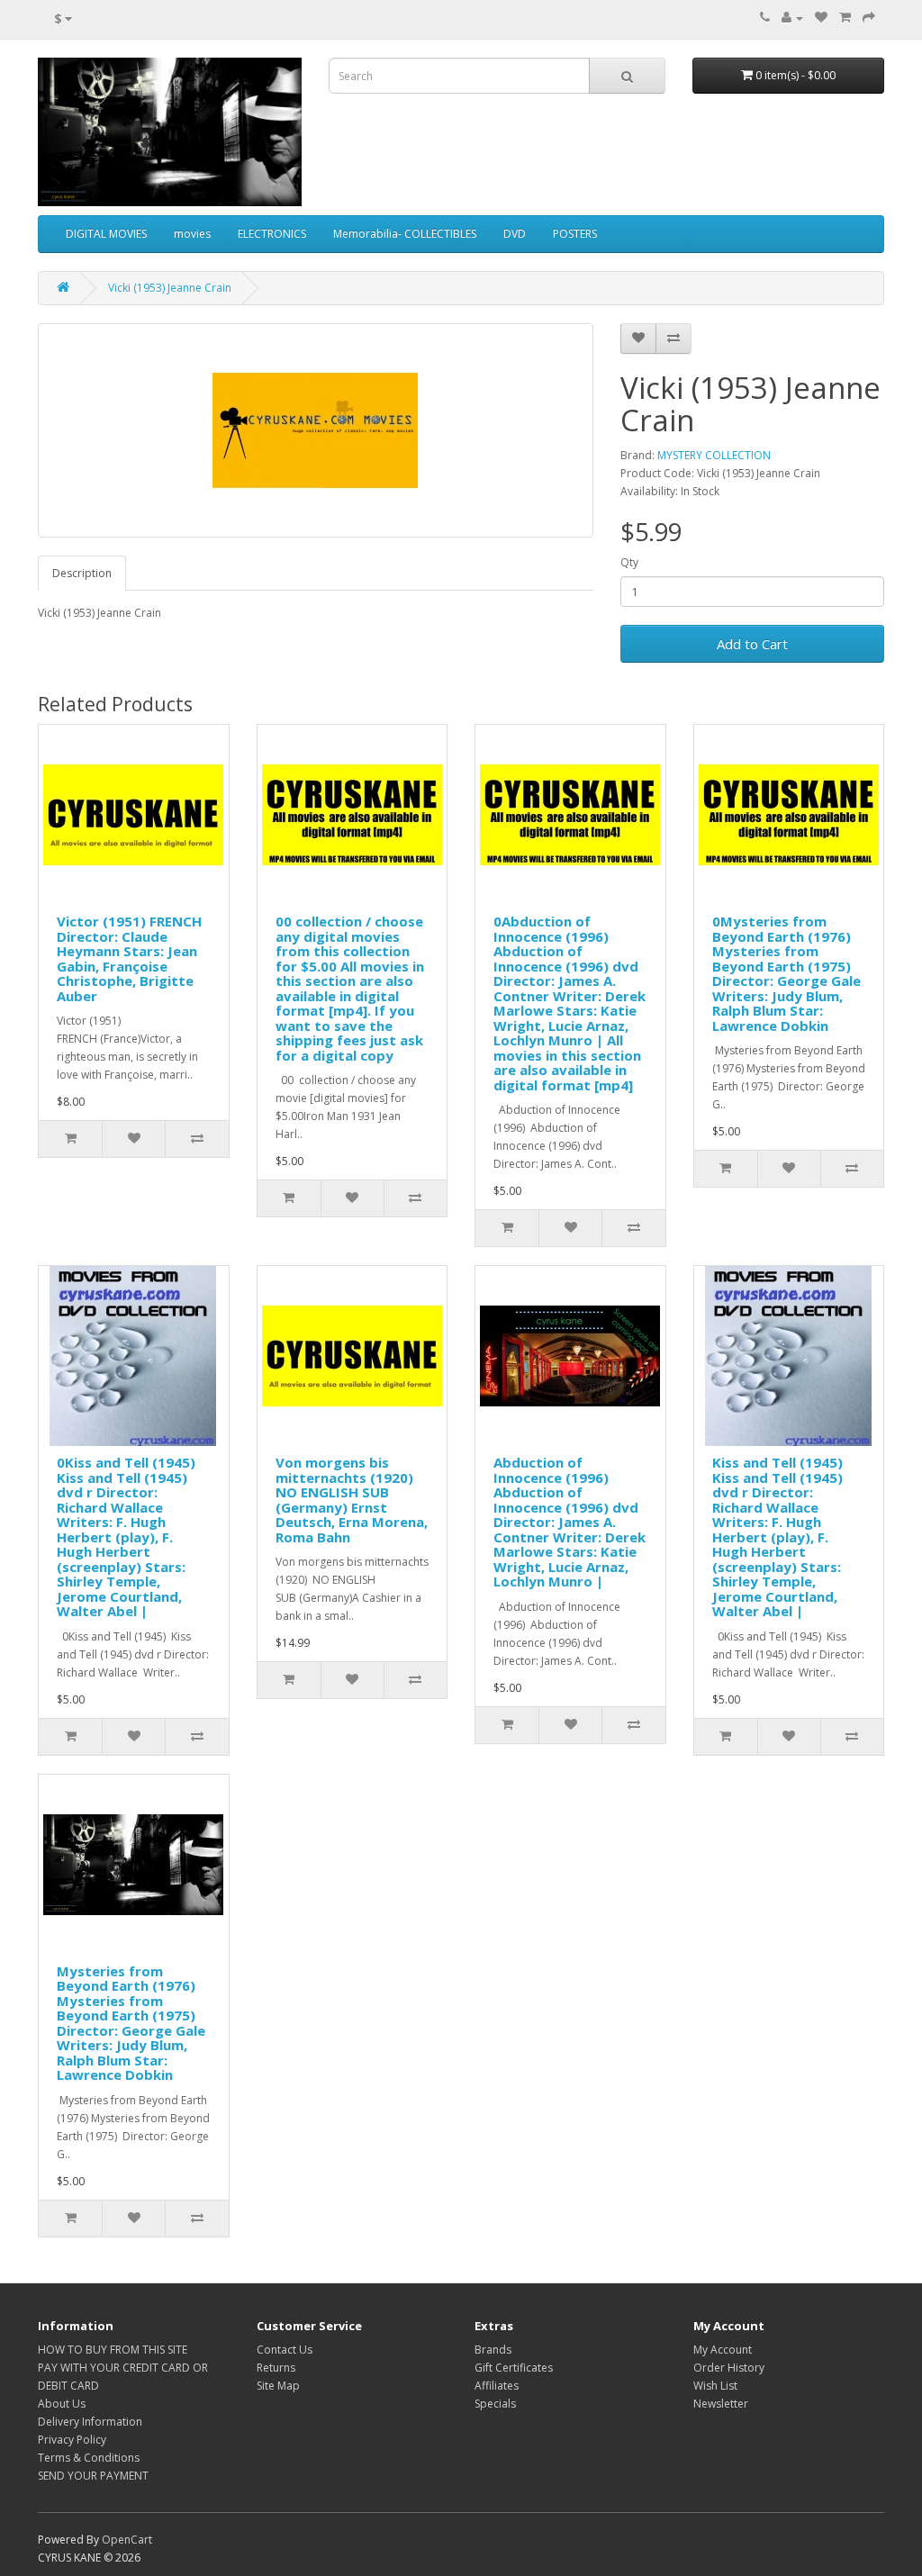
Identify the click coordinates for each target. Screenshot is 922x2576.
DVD (515, 234)
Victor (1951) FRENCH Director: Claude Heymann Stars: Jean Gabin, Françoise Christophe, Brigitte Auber (129, 958)
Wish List (715, 2386)
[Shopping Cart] (845, 18)
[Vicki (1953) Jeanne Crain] (316, 430)
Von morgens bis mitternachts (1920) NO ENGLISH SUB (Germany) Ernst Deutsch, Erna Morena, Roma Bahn (352, 1500)
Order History (729, 2368)
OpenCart (127, 2540)
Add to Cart (752, 644)
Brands (493, 2350)
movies (192, 234)
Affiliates (497, 2386)
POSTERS (575, 234)
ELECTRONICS (272, 234)
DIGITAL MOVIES (106, 234)
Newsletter (721, 2404)
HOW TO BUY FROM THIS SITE (113, 2350)
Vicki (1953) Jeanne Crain (170, 288)
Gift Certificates (514, 2368)
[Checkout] (869, 18)
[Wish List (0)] (821, 18)
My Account (723, 2350)
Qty (629, 562)
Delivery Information (90, 2422)
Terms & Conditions (89, 2458)
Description (82, 573)
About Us (62, 2404)
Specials (495, 2404)
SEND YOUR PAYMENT (93, 2476)
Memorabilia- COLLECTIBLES (405, 234)
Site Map (278, 2386)
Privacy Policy (72, 2440)
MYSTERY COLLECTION (714, 455)
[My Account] (792, 18)
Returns (276, 2368)
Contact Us (285, 2350)
